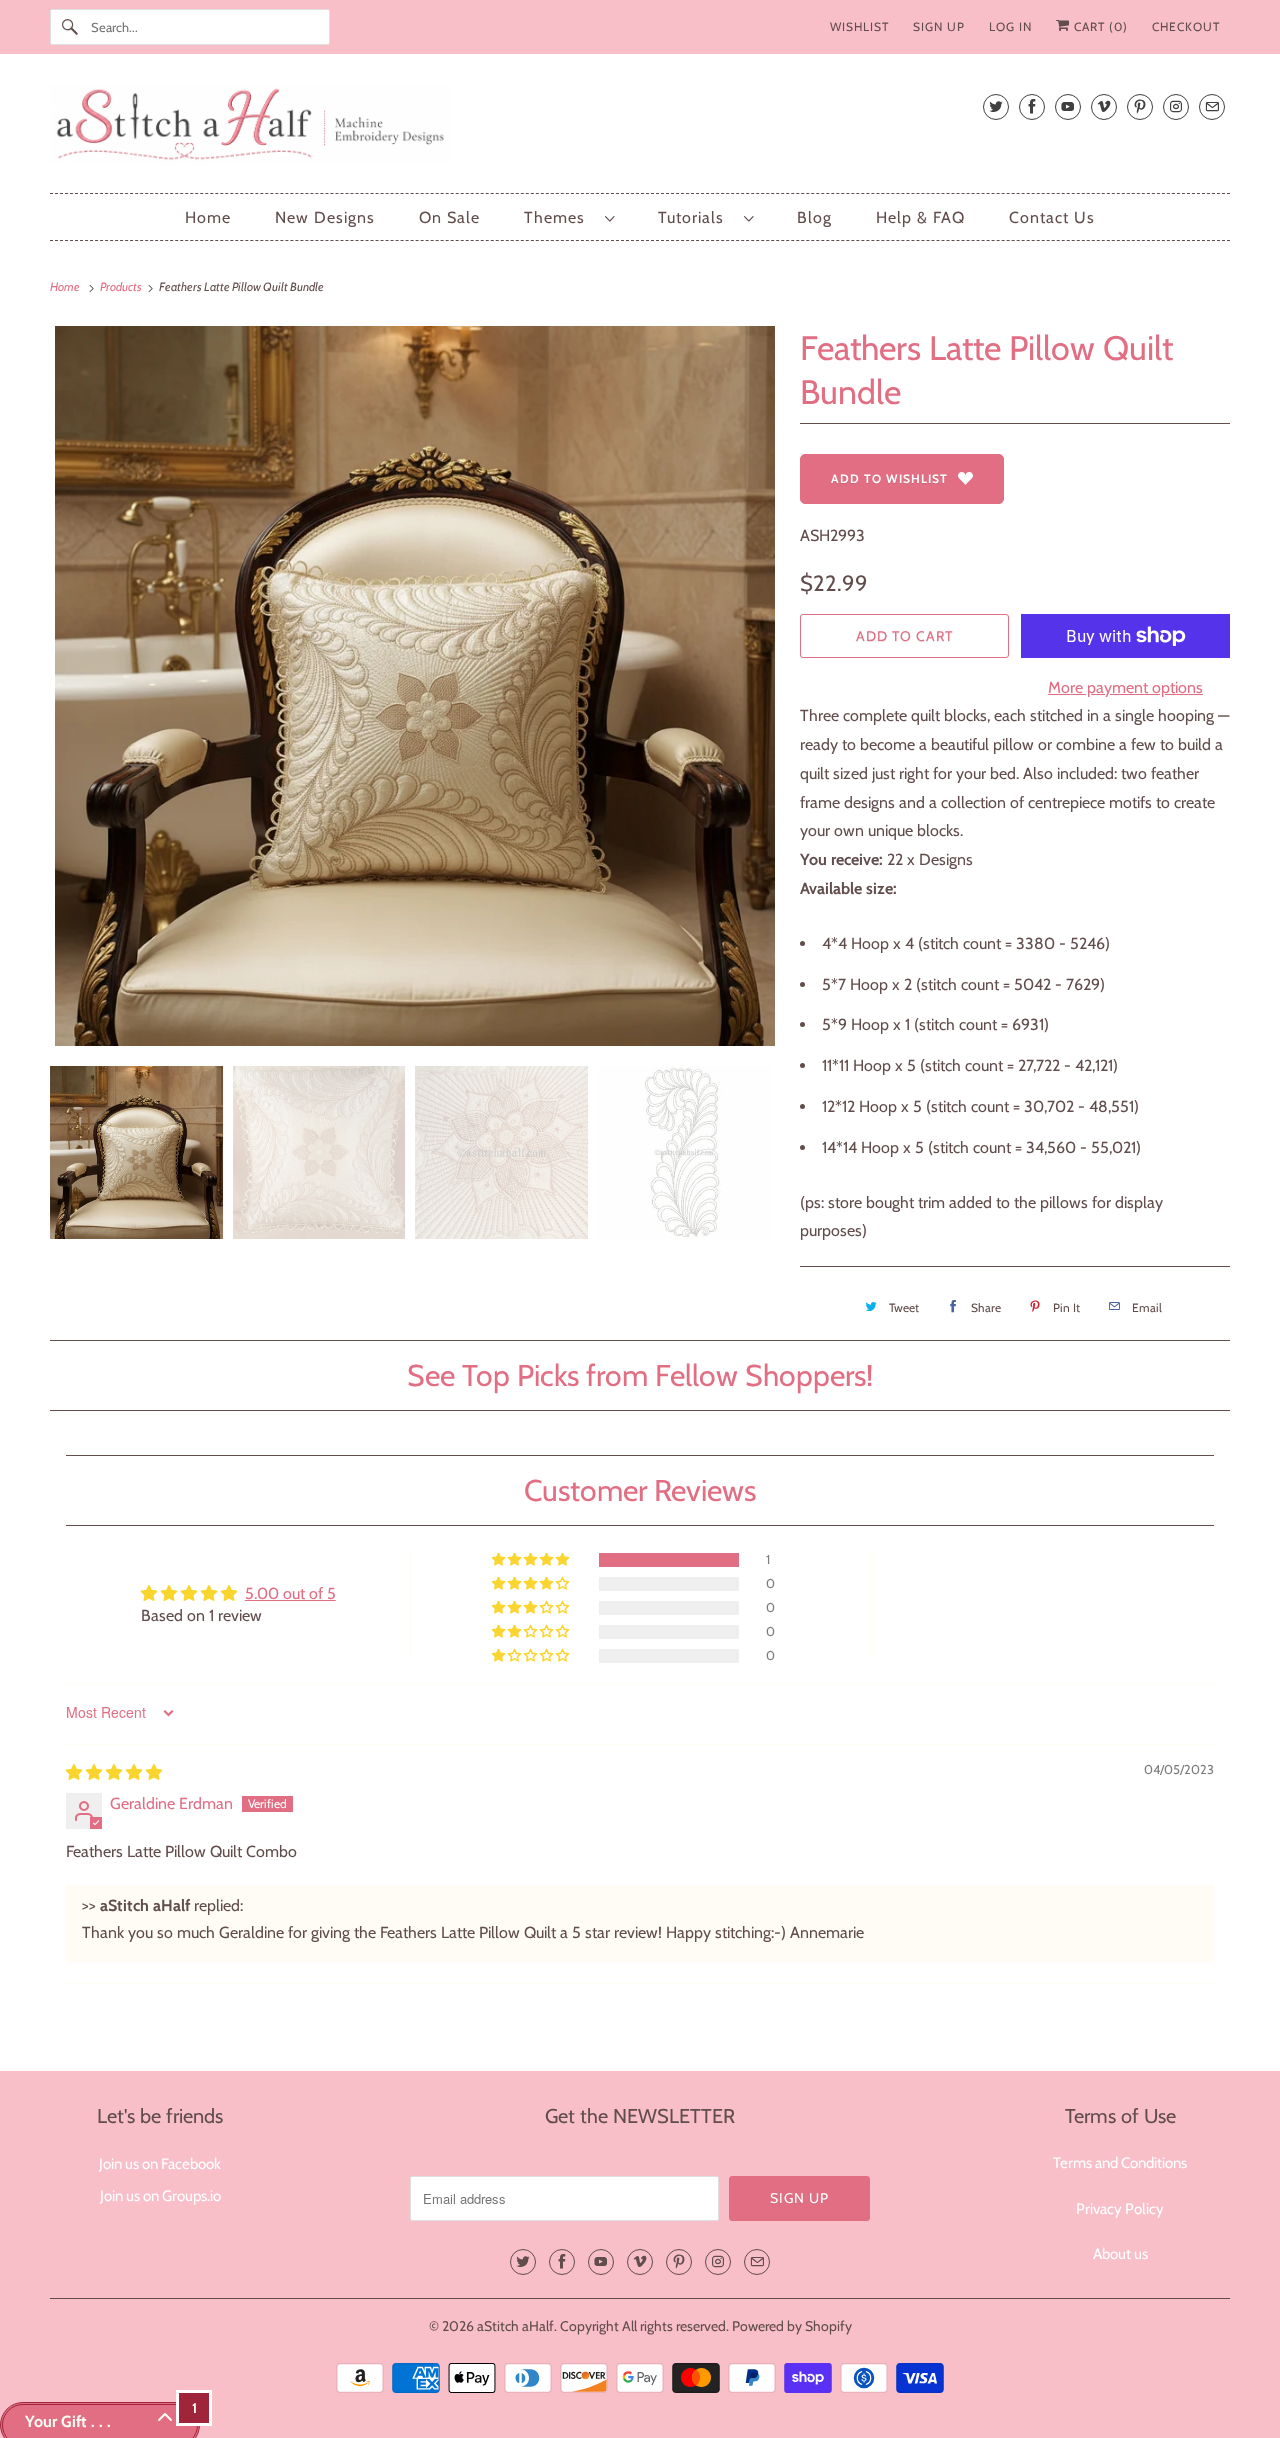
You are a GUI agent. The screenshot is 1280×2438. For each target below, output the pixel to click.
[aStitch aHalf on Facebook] (1032, 106)
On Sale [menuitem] (449, 217)
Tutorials (696, 217)
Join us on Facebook (160, 2164)
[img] (114, 1772)
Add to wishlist (889, 478)
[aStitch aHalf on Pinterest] (1140, 106)
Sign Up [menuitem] (939, 26)
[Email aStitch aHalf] (1212, 106)
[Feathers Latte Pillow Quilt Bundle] (415, 686)
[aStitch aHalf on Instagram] (1176, 106)
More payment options (1125, 687)
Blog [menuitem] (814, 217)
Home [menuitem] (208, 217)
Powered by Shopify (792, 2326)
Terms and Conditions (1120, 2163)
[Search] (70, 27)
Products (122, 286)
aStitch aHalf (515, 2326)
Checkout (1186, 26)
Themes (559, 217)
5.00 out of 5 (290, 1593)
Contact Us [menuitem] (1052, 217)
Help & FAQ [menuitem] (920, 217)
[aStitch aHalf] (640, 128)
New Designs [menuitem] (325, 217)
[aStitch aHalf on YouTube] (1068, 106)
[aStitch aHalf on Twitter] (996, 106)
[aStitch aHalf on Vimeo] (1104, 106)
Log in (1010, 26)
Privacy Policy (1120, 2209)
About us (1120, 2254)
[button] (532, 1560)
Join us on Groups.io (160, 2196)
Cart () (1099, 26)
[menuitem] (569, 217)
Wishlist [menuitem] (859, 26)
